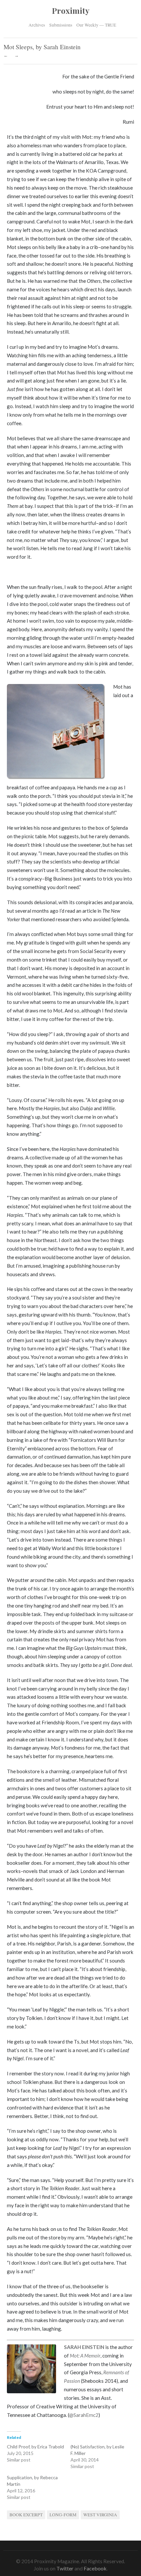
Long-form (63, 2515)
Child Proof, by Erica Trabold (35, 2447)
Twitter (65, 2568)
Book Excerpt (26, 2515)
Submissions (61, 25)
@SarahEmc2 (84, 2415)
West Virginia (100, 2515)
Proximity (71, 10)
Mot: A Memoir (85, 2356)
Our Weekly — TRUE (96, 25)
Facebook (95, 2568)
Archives (37, 24)
